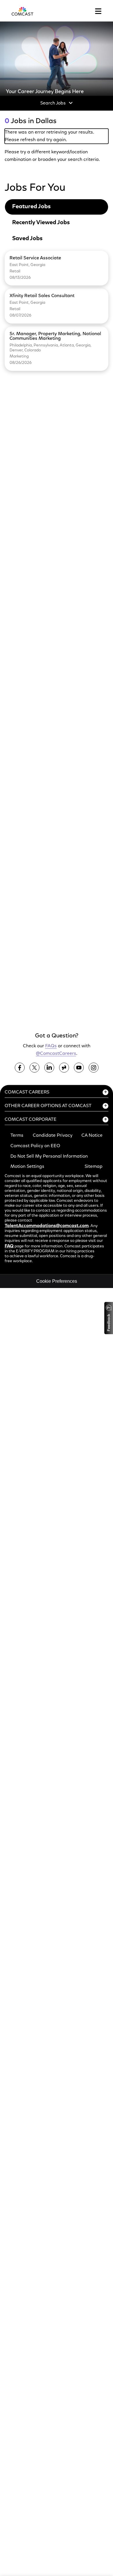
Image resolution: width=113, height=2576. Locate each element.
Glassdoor (64, 1068)
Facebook (20, 1068)
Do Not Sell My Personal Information (49, 1156)
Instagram (94, 1068)
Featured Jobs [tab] (31, 207)
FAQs (51, 1046)
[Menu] (98, 11)
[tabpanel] (57, 311)
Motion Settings (27, 1167)
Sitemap (94, 1167)
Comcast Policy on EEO (35, 1146)
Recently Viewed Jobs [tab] (41, 223)
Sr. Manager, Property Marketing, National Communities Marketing (55, 336)
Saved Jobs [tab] (27, 239)
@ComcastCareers (56, 1054)
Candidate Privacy (53, 1136)
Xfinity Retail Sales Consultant (42, 296)
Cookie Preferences (57, 1281)
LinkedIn (49, 1068)
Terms (17, 1136)
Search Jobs (53, 103)
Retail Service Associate (35, 258)
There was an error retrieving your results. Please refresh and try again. (49, 136)
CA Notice (92, 1136)
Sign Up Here (33, 908)
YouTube (79, 1068)
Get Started (31, 1012)
